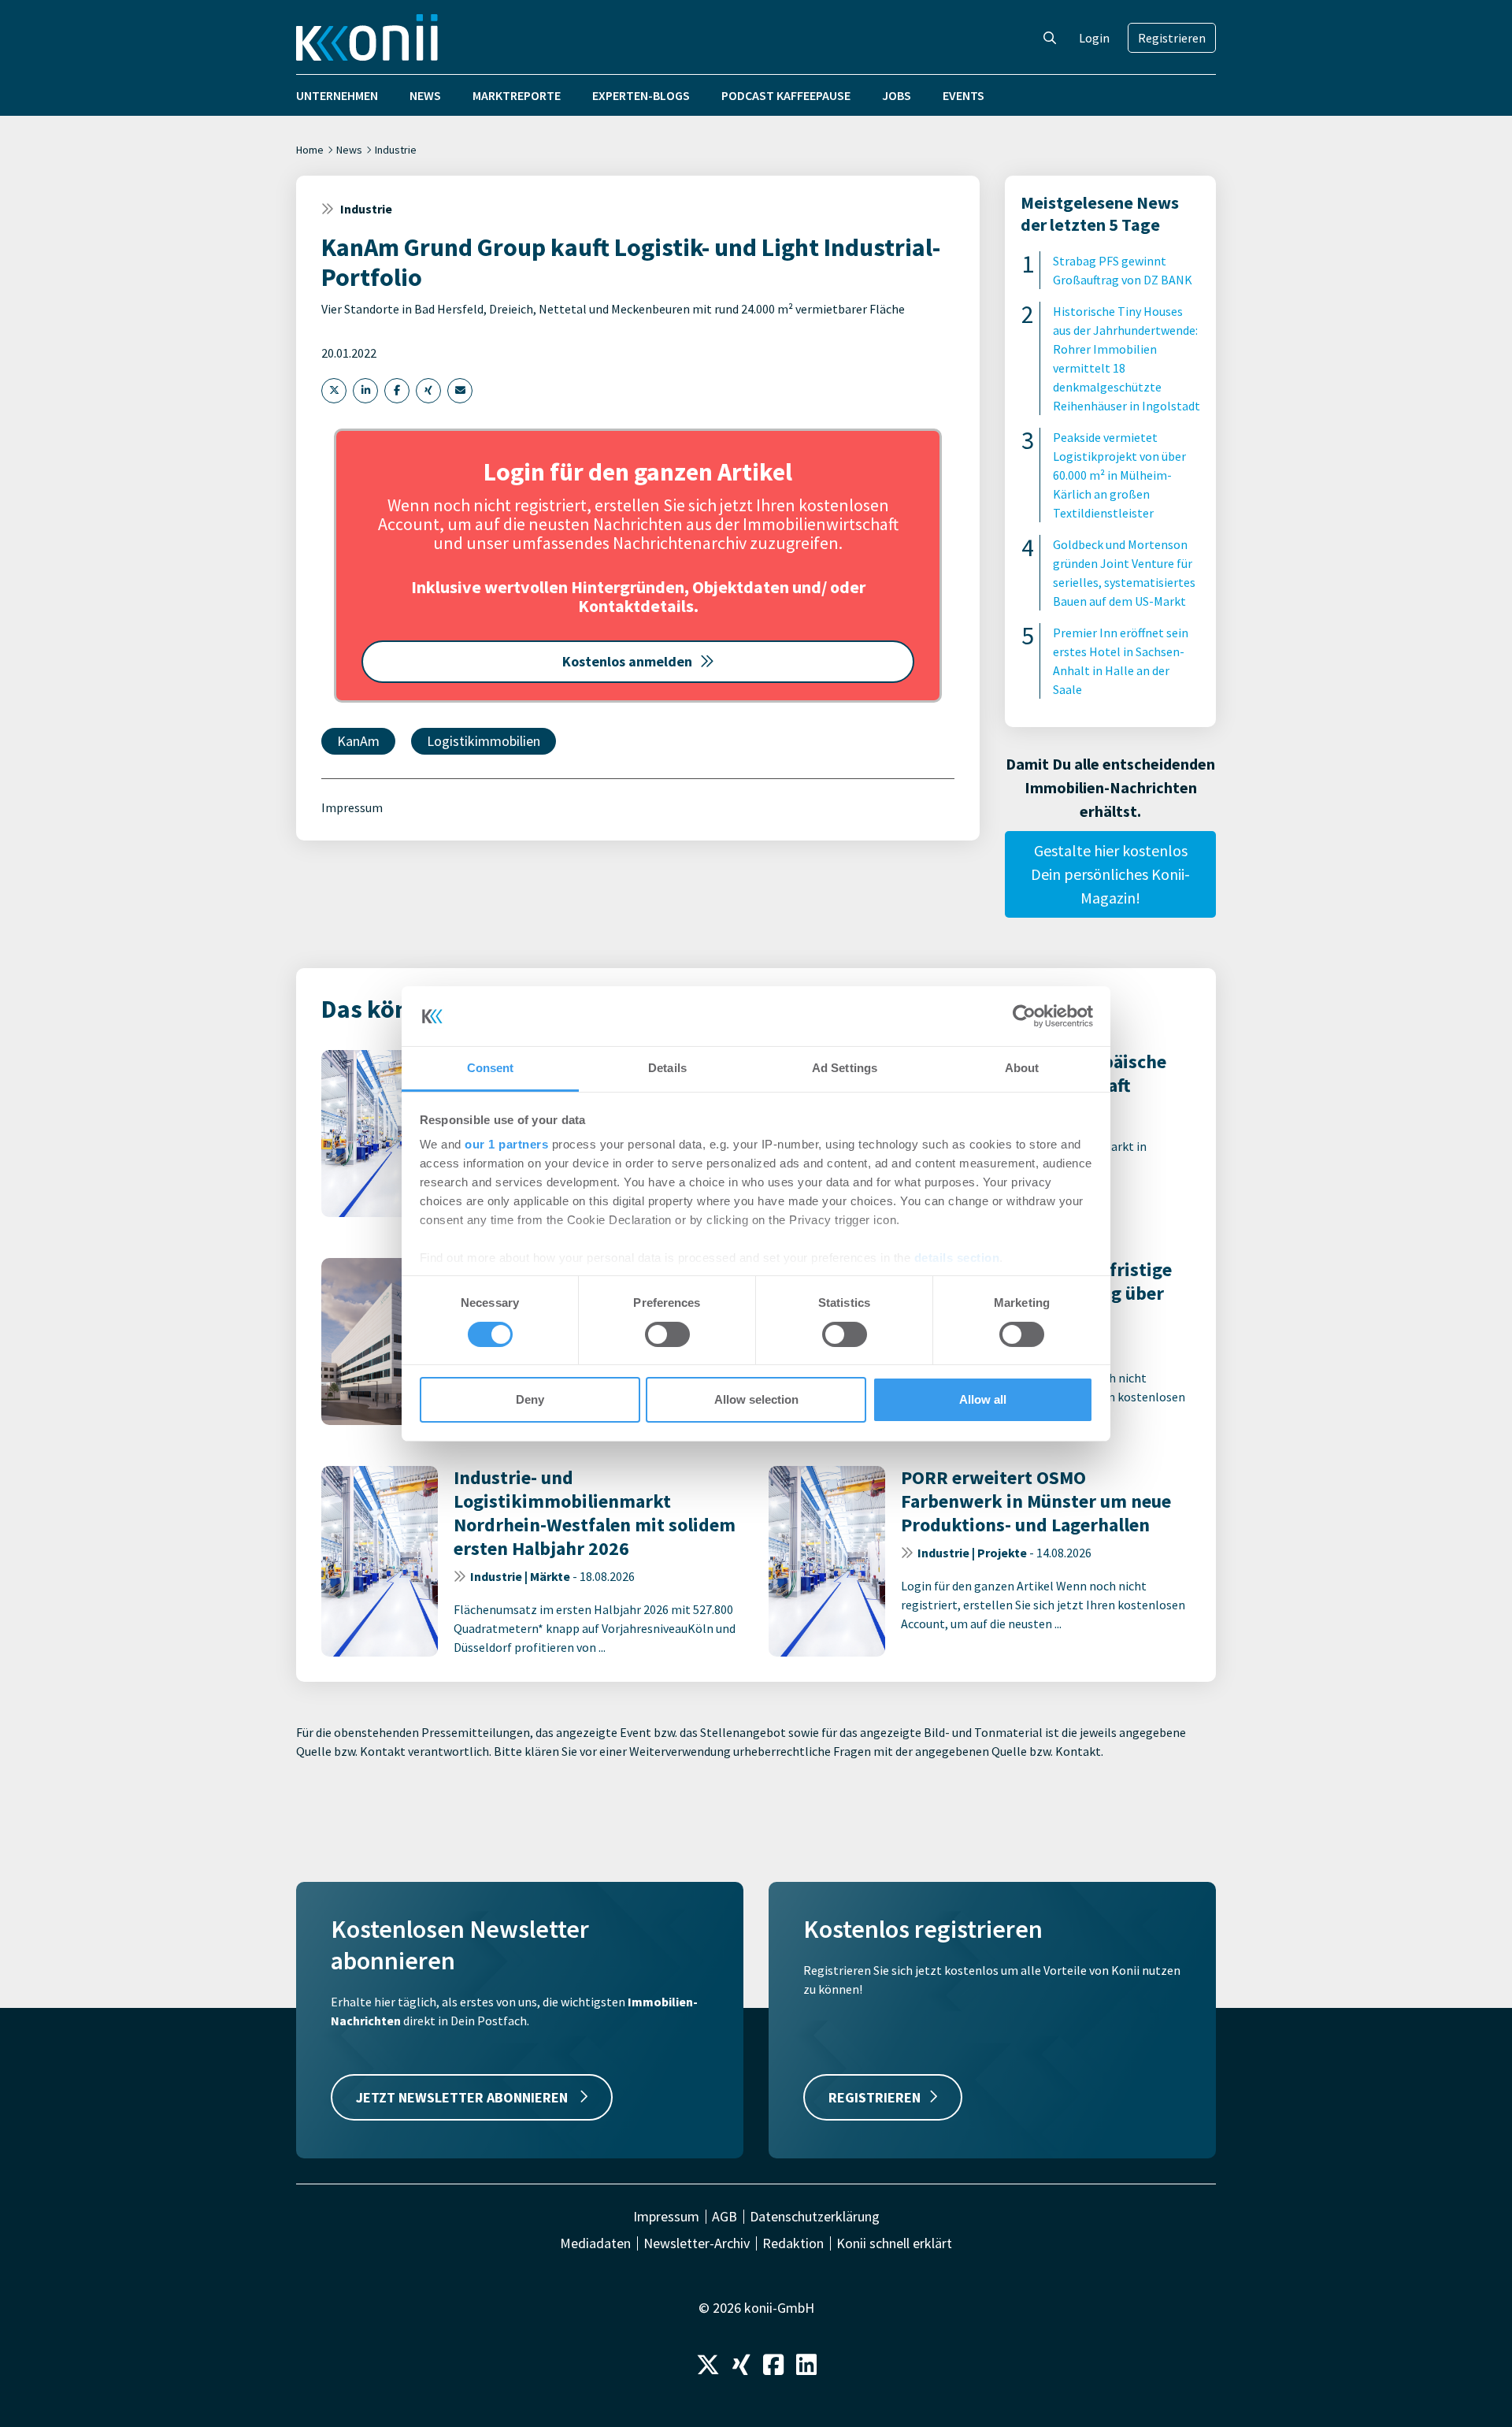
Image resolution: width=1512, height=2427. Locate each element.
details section (957, 1258)
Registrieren (1172, 38)
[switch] (667, 1334)
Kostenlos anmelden (627, 661)
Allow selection (756, 1399)
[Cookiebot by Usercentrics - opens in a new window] (1024, 1016)
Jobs (897, 95)
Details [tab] (667, 1068)
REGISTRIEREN (875, 2097)
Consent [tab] (491, 1068)
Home (310, 150)
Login (1094, 38)
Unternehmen (337, 95)
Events (964, 95)
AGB (724, 2217)
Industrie (396, 150)
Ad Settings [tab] (845, 1068)
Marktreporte (517, 95)
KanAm (358, 741)
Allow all (983, 1399)
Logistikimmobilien (484, 741)
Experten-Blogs (641, 95)
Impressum (352, 807)
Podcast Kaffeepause (786, 95)
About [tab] (1022, 1068)
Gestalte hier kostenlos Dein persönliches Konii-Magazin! (1110, 874)
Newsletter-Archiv (697, 2243)
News (425, 95)
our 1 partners (506, 1144)
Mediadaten (595, 2243)
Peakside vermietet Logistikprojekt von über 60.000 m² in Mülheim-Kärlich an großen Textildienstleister (1119, 475)
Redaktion (793, 2243)
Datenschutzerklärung (815, 2217)
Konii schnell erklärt (894, 2243)
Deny (530, 1399)
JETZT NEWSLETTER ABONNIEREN (463, 2097)
